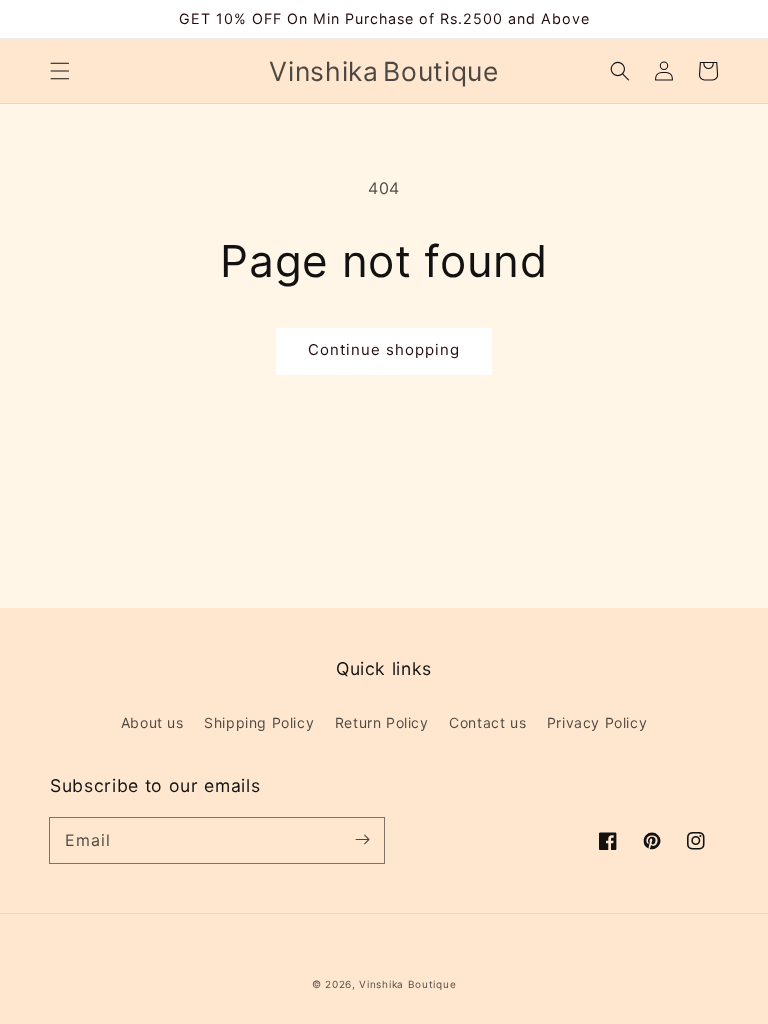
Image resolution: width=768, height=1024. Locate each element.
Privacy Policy (597, 722)
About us (152, 722)
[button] (60, 71)
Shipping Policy (259, 722)
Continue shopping (384, 349)
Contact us (487, 722)
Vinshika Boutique (407, 984)
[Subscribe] (362, 840)
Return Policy (382, 722)
